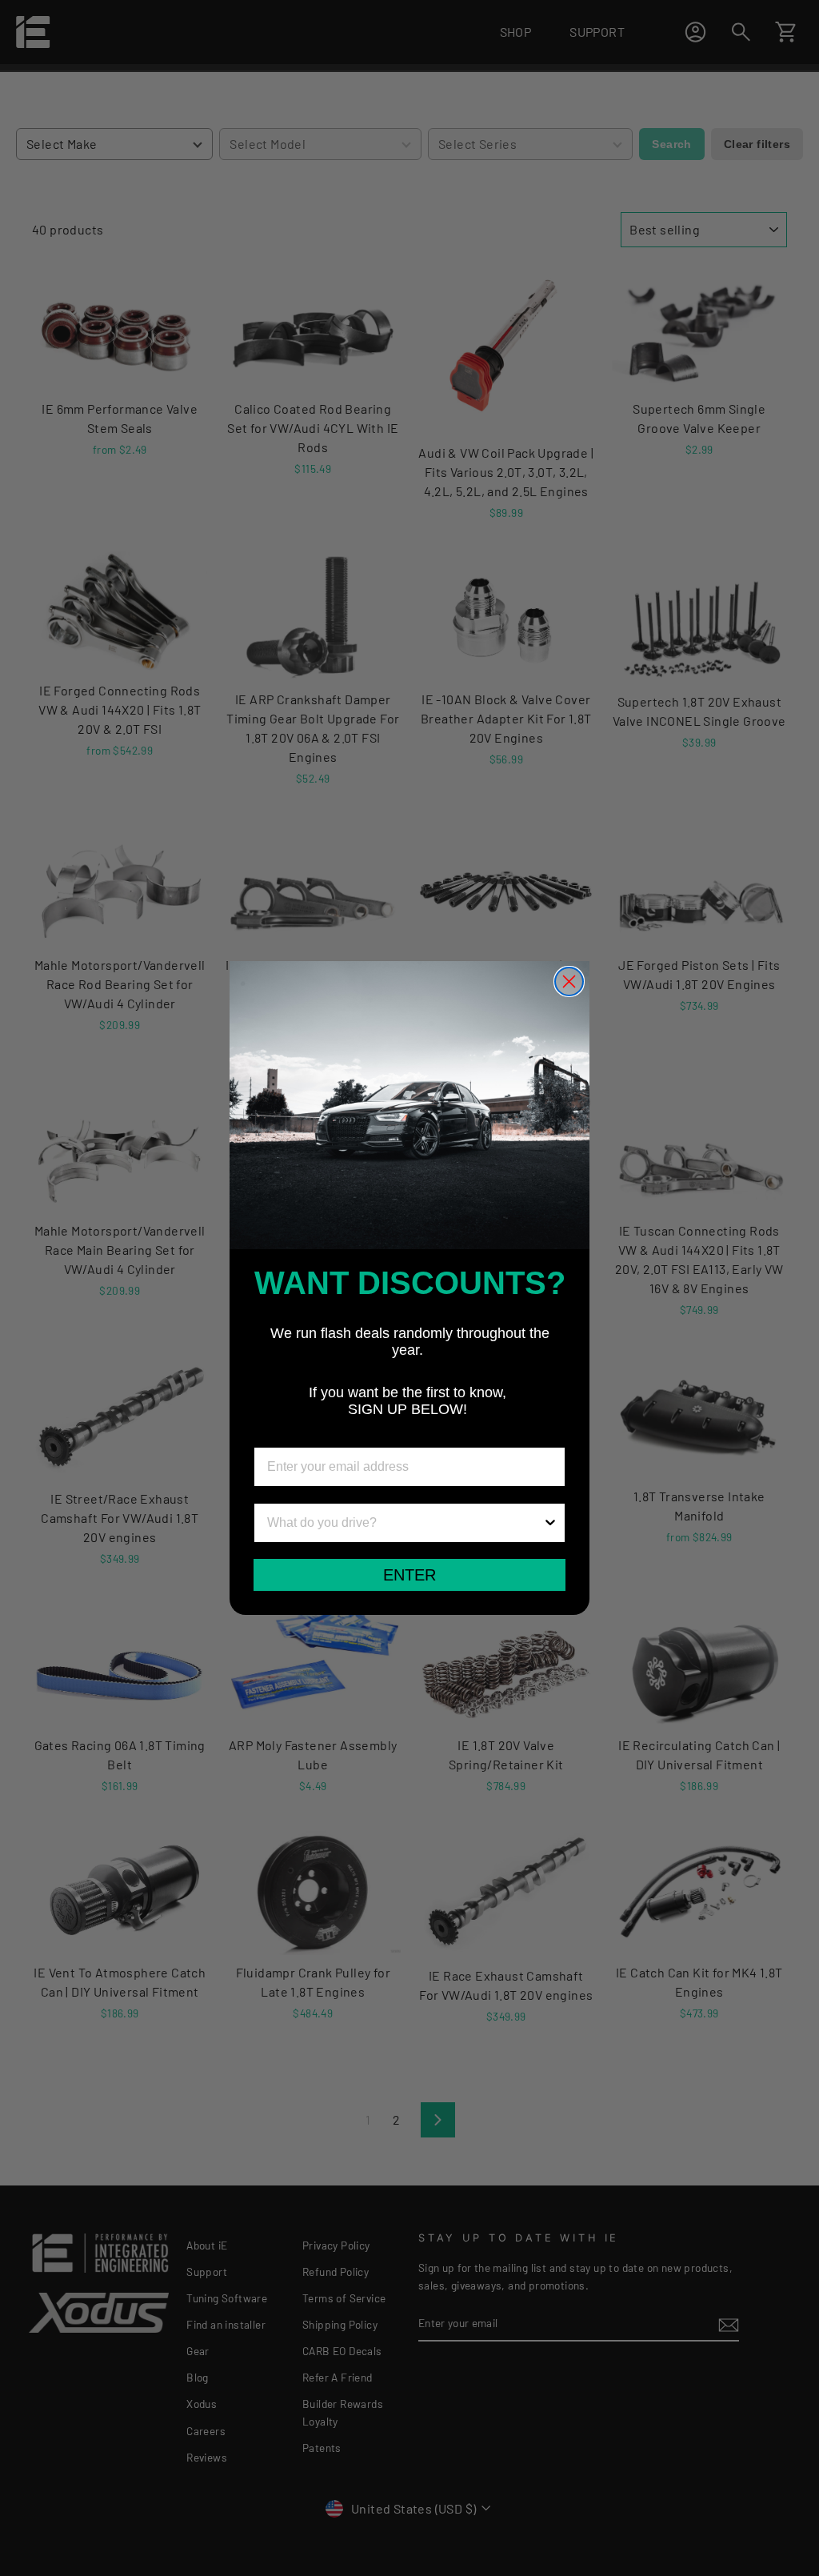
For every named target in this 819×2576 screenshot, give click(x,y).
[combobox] (405, 1523)
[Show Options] (550, 1523)
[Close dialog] (569, 982)
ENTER (409, 1575)
